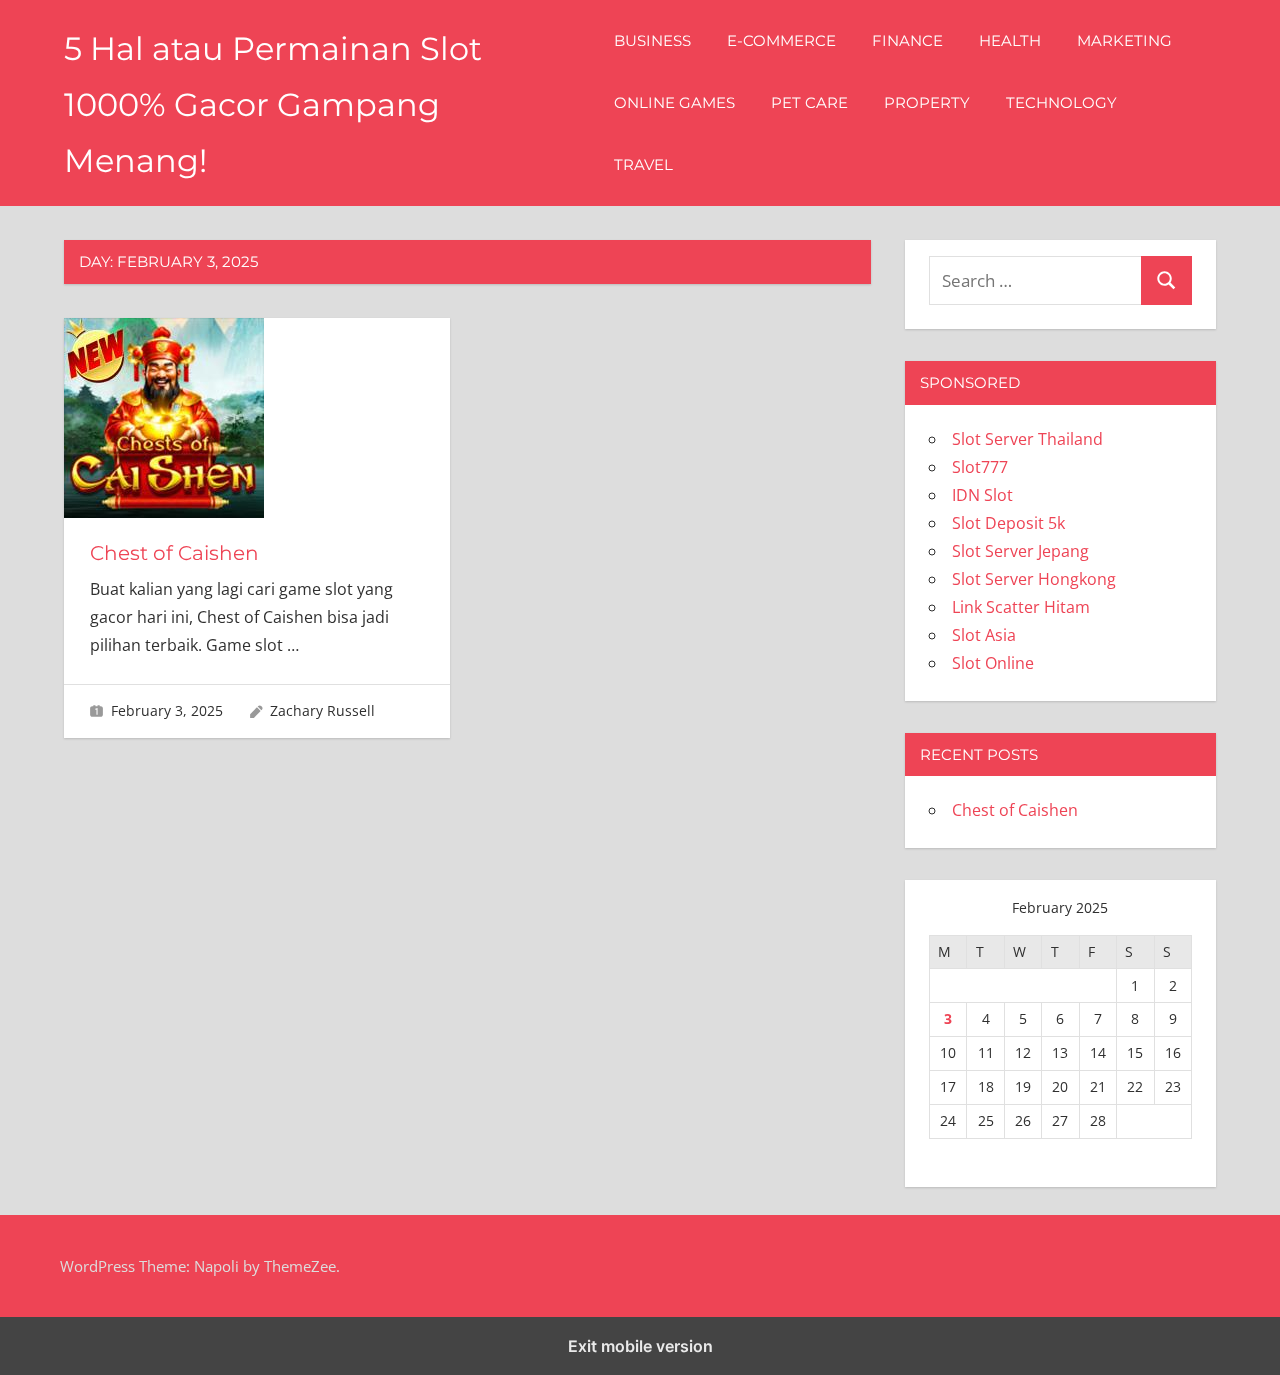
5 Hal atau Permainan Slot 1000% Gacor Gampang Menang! (273, 104)
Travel (643, 164)
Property (927, 102)
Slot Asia (984, 635)
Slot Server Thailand (1027, 439)
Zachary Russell (322, 710)
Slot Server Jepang (1020, 551)
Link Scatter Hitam (1021, 607)
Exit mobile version (640, 1346)
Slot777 (980, 467)
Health (1010, 40)
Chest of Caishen (174, 553)
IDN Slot (982, 495)
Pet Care (809, 102)
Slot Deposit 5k (1008, 523)
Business (652, 40)
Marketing (1124, 40)
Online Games (674, 102)
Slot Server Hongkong (1034, 579)
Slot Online (993, 663)
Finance (907, 40)
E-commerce (781, 40)
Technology (1061, 102)
